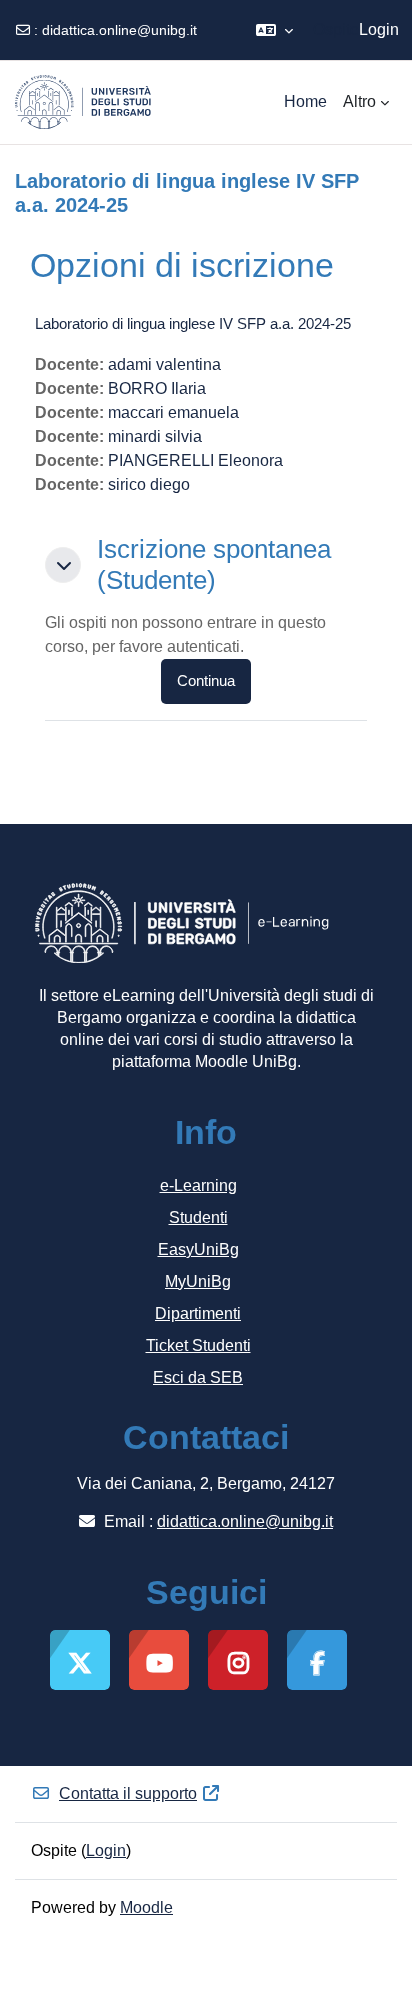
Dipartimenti (198, 1313)
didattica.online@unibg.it (119, 30)
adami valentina (164, 364)
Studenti (198, 1217)
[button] (274, 30)
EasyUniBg (198, 1249)
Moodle (146, 1907)
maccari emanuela (173, 412)
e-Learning (198, 1185)
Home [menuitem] (305, 101)
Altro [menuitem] (359, 101)
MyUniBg (198, 1281)
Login (379, 29)
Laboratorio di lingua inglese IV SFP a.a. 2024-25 (193, 323)
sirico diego (149, 484)
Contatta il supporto (128, 1793)
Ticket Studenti (198, 1345)
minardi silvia (155, 436)
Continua (206, 681)
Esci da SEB (198, 1377)
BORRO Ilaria (157, 388)
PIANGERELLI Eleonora (195, 460)
